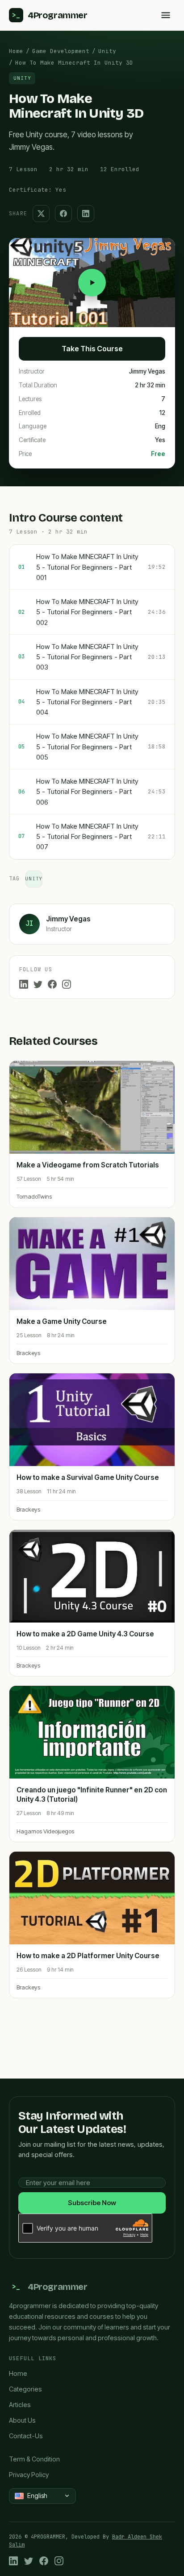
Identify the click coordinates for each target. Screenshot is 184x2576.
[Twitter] (38, 984)
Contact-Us (26, 2436)
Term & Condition (34, 2459)
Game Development (61, 51)
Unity (107, 51)
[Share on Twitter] (41, 214)
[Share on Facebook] (63, 214)
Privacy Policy (29, 2475)
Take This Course (92, 349)
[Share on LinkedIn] (86, 214)
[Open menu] (166, 15)
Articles (20, 2405)
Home (16, 51)
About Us (22, 2420)
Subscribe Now (92, 2203)
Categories (25, 2389)
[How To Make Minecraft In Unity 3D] (92, 283)
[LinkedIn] (24, 984)
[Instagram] (67, 984)
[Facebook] (52, 984)
